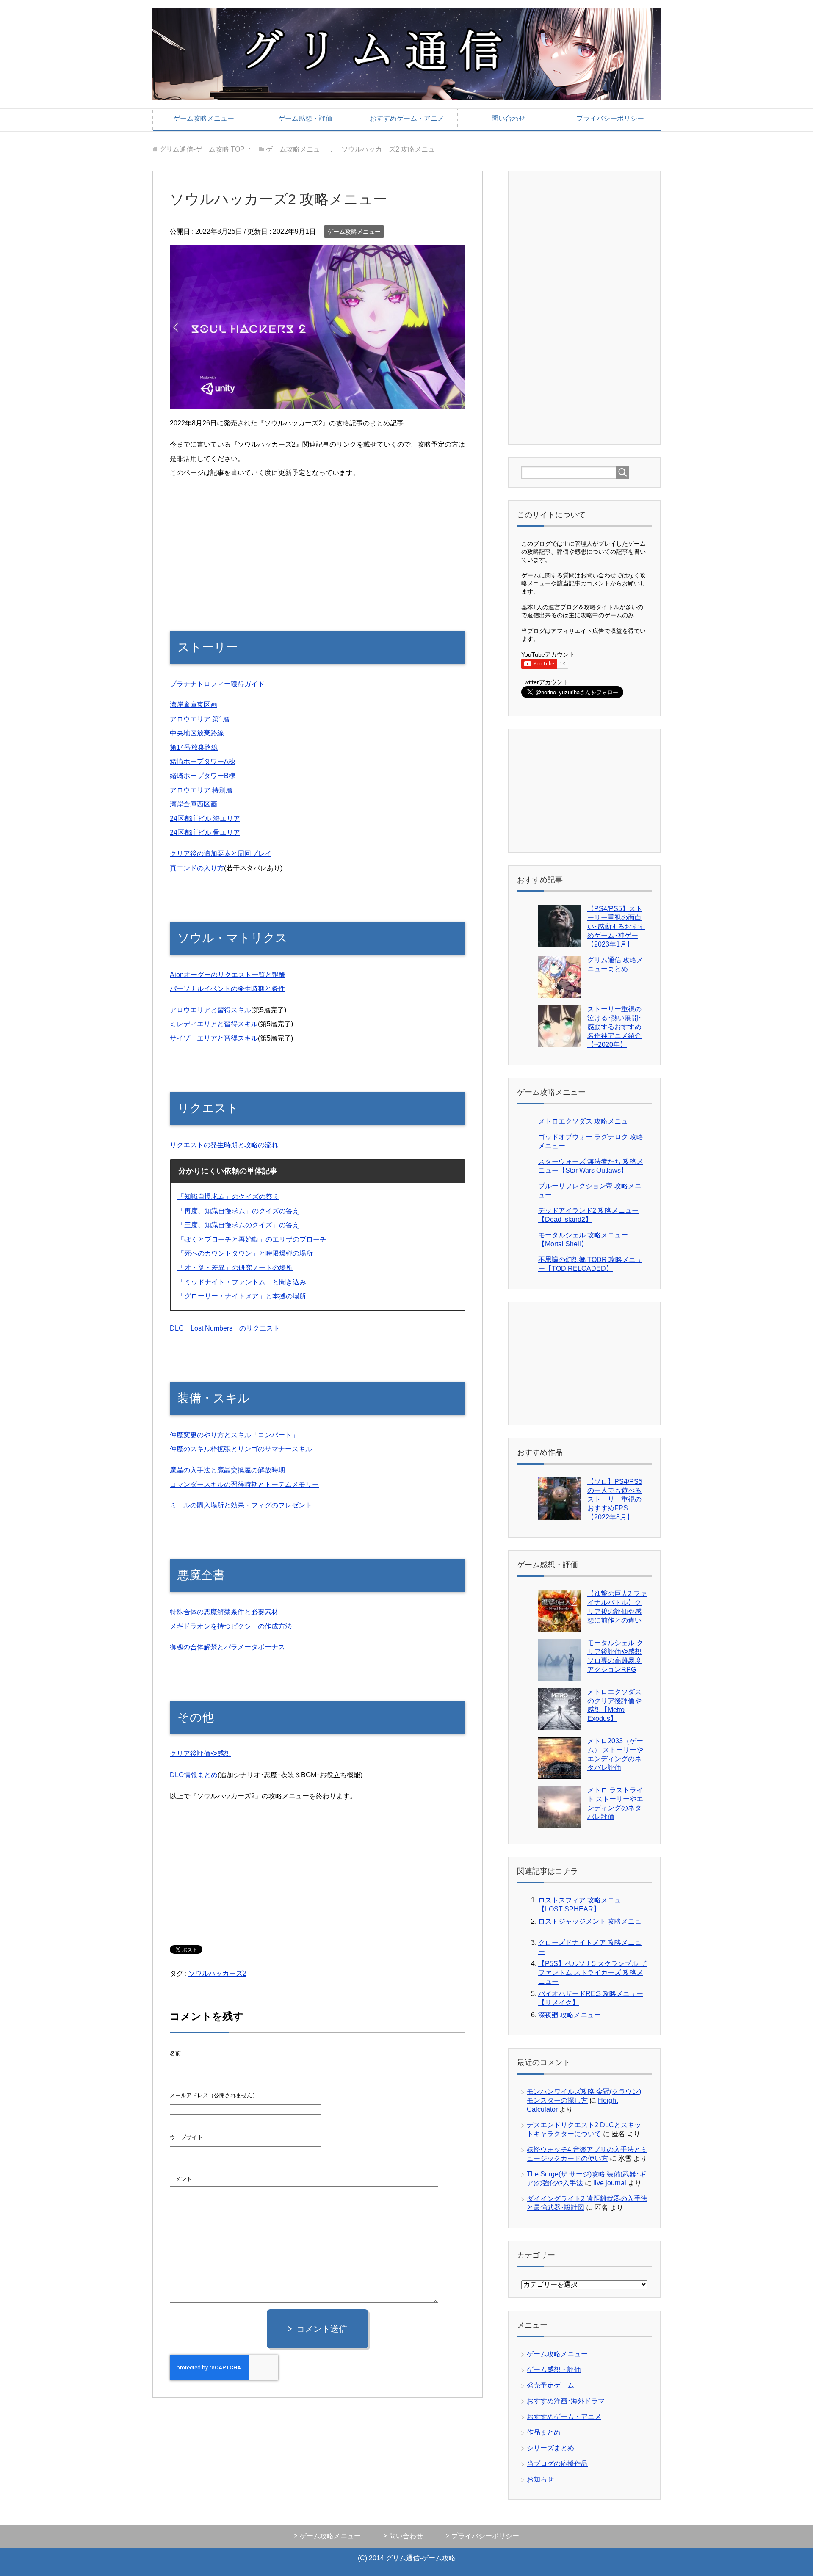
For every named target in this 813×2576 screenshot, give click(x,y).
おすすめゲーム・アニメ (407, 118)
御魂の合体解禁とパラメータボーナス (227, 1647)
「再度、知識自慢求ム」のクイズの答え (238, 1211)
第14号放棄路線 (194, 747)
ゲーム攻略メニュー (204, 118)
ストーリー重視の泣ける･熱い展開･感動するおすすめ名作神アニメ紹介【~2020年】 (614, 1027)
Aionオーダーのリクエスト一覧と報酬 (228, 975)
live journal (610, 2183)
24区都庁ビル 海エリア (205, 819)
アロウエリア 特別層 (201, 790)
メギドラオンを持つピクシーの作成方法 (231, 1626)
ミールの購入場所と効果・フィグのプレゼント (241, 1505)
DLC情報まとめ (194, 1775)
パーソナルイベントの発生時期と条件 (227, 989)
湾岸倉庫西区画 (194, 804)
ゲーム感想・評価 (305, 118)
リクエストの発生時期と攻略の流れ (224, 1145)
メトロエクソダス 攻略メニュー (586, 1121)
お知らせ (540, 2479)
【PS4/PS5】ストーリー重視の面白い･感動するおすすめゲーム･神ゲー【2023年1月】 (616, 926)
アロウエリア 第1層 (200, 719)
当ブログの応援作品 (557, 2464)
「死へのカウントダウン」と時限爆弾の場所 (245, 1253)
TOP (202, 149)
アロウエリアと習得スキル (210, 1010)
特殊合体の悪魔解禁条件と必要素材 (224, 1612)
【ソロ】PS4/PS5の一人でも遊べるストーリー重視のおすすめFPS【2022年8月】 (615, 1499)
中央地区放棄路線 (197, 733)
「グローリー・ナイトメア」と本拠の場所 (242, 1296)
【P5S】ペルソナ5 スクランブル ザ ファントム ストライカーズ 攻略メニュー (592, 1973)
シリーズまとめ (550, 2448)
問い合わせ (509, 118)
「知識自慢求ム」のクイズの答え (228, 1197)
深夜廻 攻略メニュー (570, 2015)
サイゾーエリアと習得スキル (214, 1038)
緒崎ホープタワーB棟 (203, 776)
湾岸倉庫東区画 (194, 705)
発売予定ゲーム (550, 2385)
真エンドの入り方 (197, 868)
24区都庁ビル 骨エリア (205, 832)
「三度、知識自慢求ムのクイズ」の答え (238, 1225)
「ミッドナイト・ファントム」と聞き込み (242, 1282)
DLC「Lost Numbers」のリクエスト (225, 1328)
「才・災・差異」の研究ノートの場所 (235, 1268)
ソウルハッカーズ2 (217, 1973)
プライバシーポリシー (610, 118)
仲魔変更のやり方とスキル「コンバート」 (234, 1435)
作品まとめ (544, 2432)
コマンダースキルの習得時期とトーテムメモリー (244, 1484)
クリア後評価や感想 (200, 1754)
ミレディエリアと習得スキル (214, 1024)
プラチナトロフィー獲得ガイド (217, 684)
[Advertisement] (318, 546)
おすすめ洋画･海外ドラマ (566, 2401)
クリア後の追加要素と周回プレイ (221, 854)
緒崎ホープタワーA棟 (203, 761)
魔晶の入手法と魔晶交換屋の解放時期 (227, 1470)
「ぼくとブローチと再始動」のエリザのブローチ (252, 1239)
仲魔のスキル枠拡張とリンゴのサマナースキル (241, 1449)
